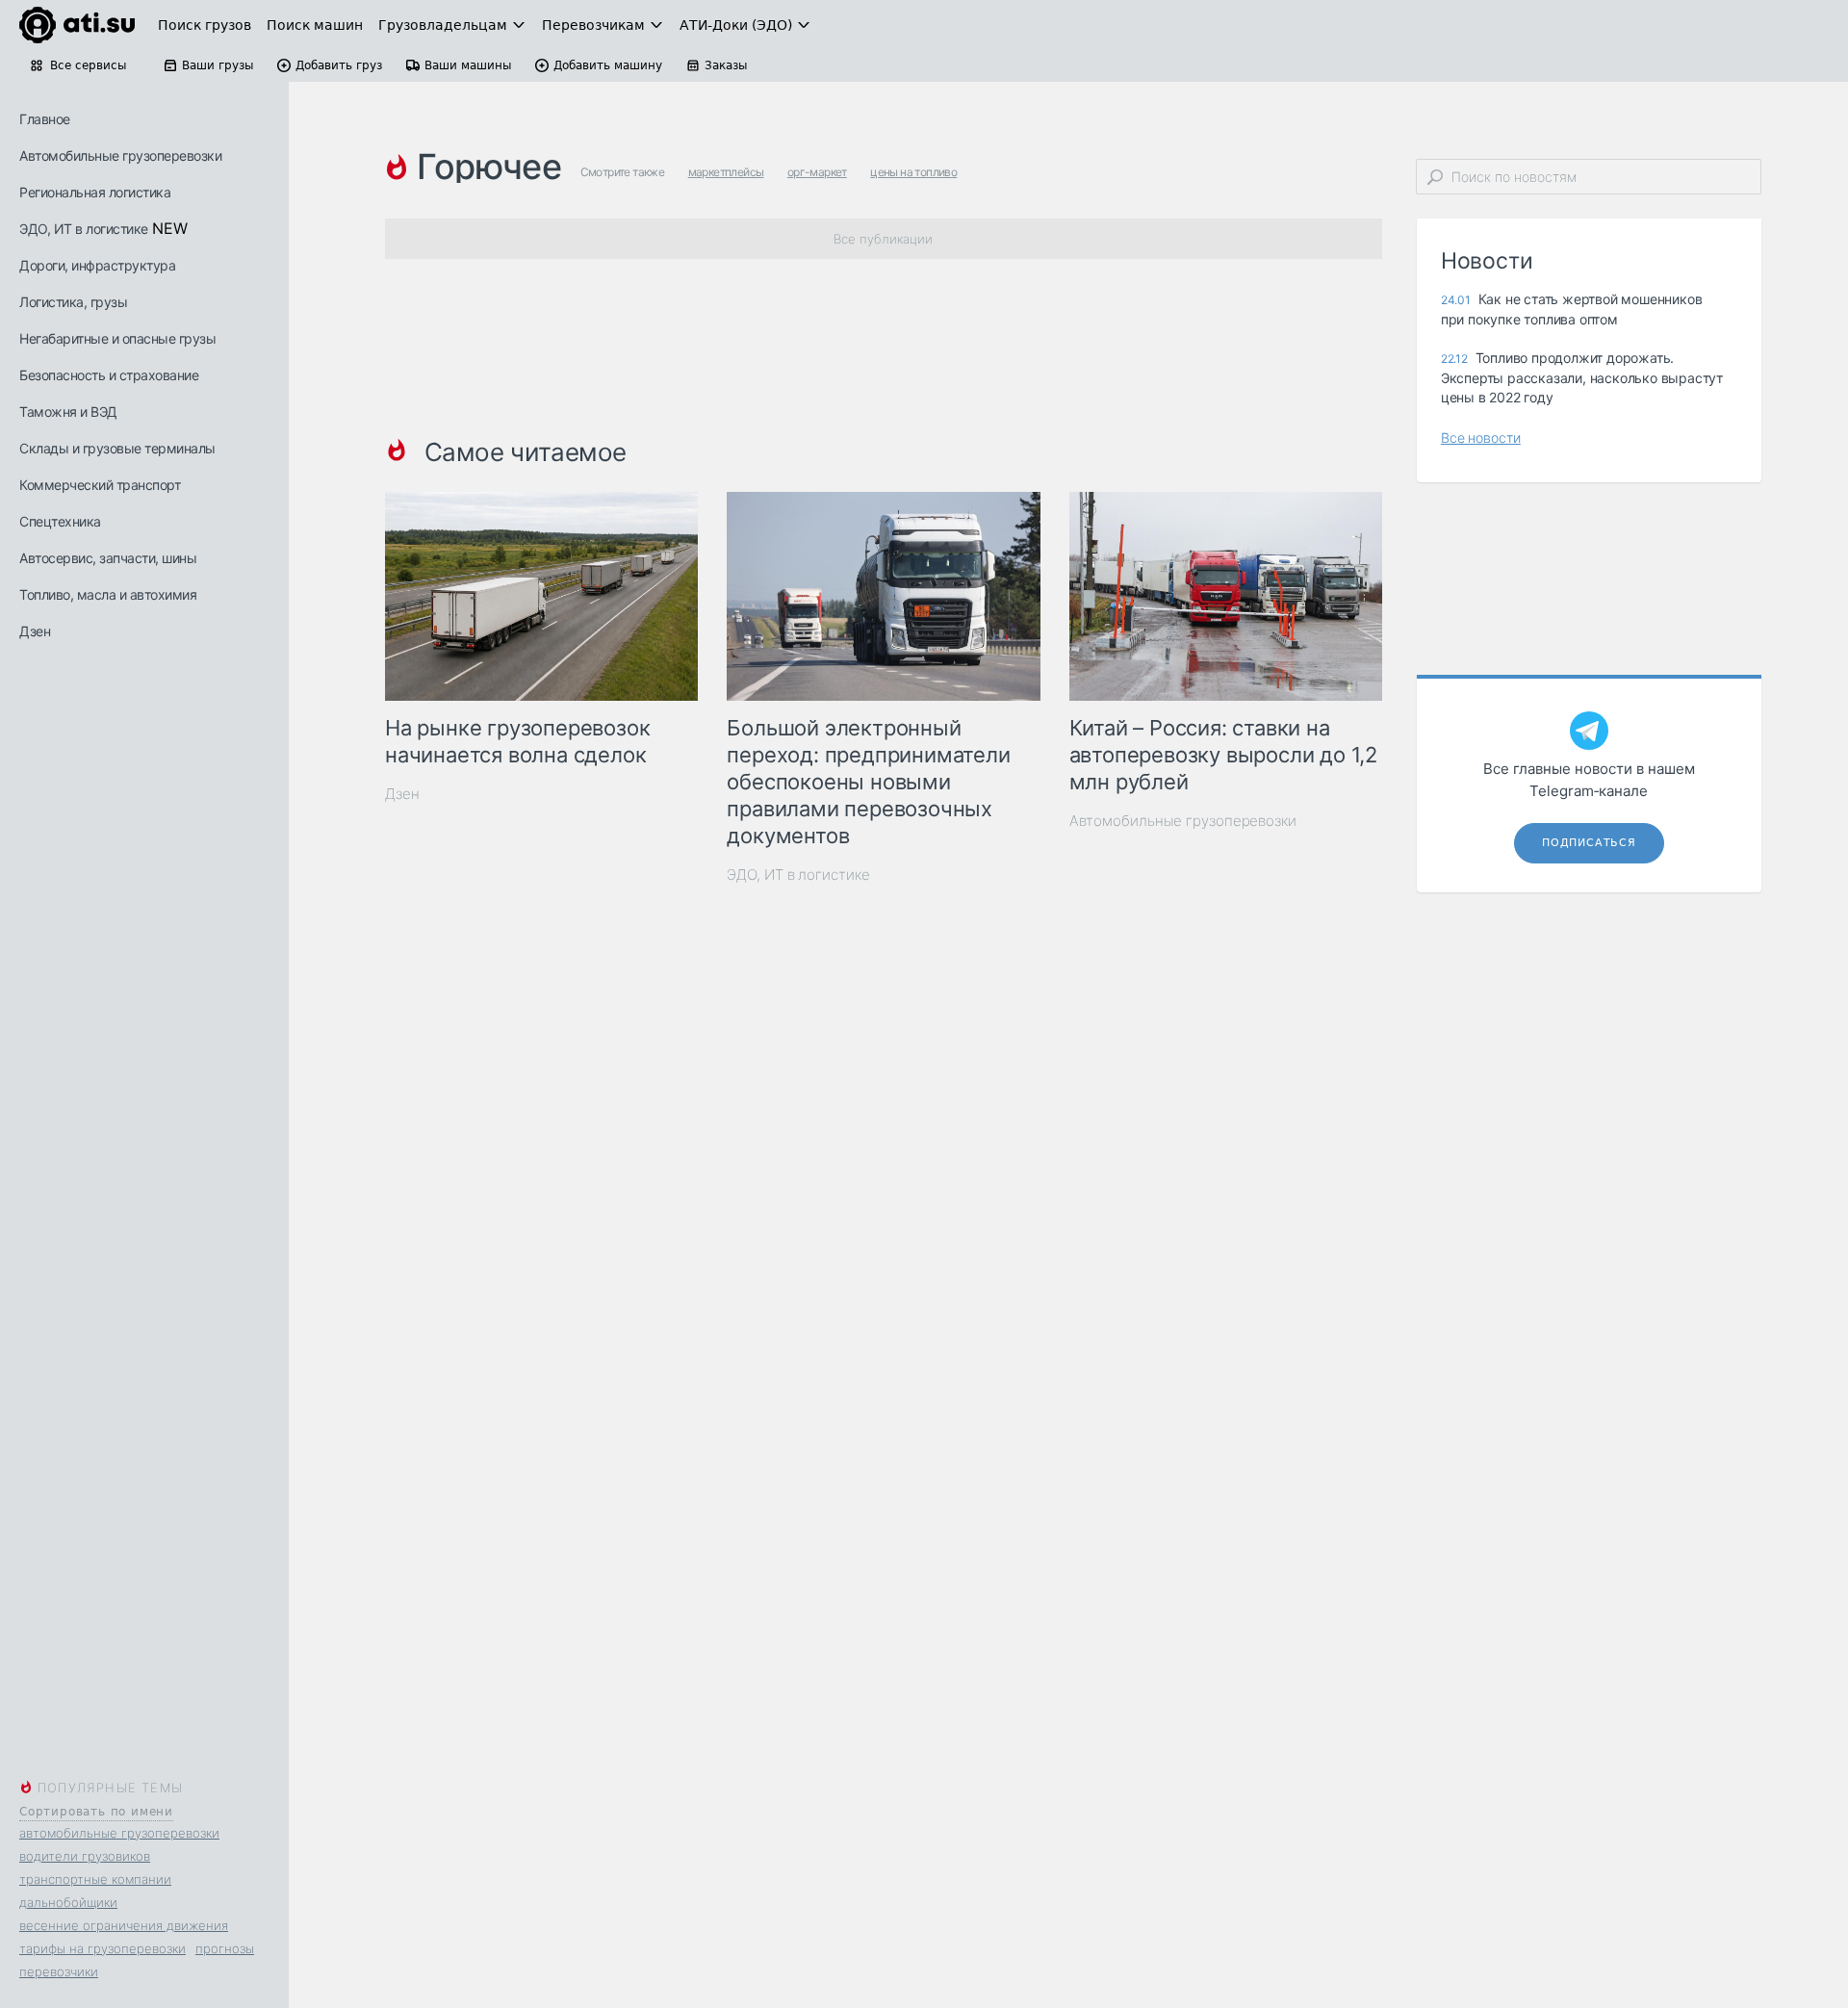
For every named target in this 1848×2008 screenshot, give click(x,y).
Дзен (35, 631)
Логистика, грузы (73, 302)
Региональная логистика (95, 192)
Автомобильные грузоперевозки (120, 155)
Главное (45, 119)
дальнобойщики (68, 1902)
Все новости (1481, 438)
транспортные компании (95, 1879)
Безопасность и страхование (109, 375)
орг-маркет (817, 172)
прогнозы (225, 1948)
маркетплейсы (726, 172)
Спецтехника (60, 521)
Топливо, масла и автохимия (108, 594)
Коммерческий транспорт (100, 485)
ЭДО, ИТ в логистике (84, 229)
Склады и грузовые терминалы (117, 448)
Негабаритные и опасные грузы (117, 338)
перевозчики (59, 1971)
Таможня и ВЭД (68, 412)
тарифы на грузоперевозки (103, 1948)
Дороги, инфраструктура (97, 265)
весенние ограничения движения (124, 1925)
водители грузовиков (85, 1856)
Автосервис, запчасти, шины (108, 558)
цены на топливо (913, 172)
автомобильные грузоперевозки (119, 1833)
